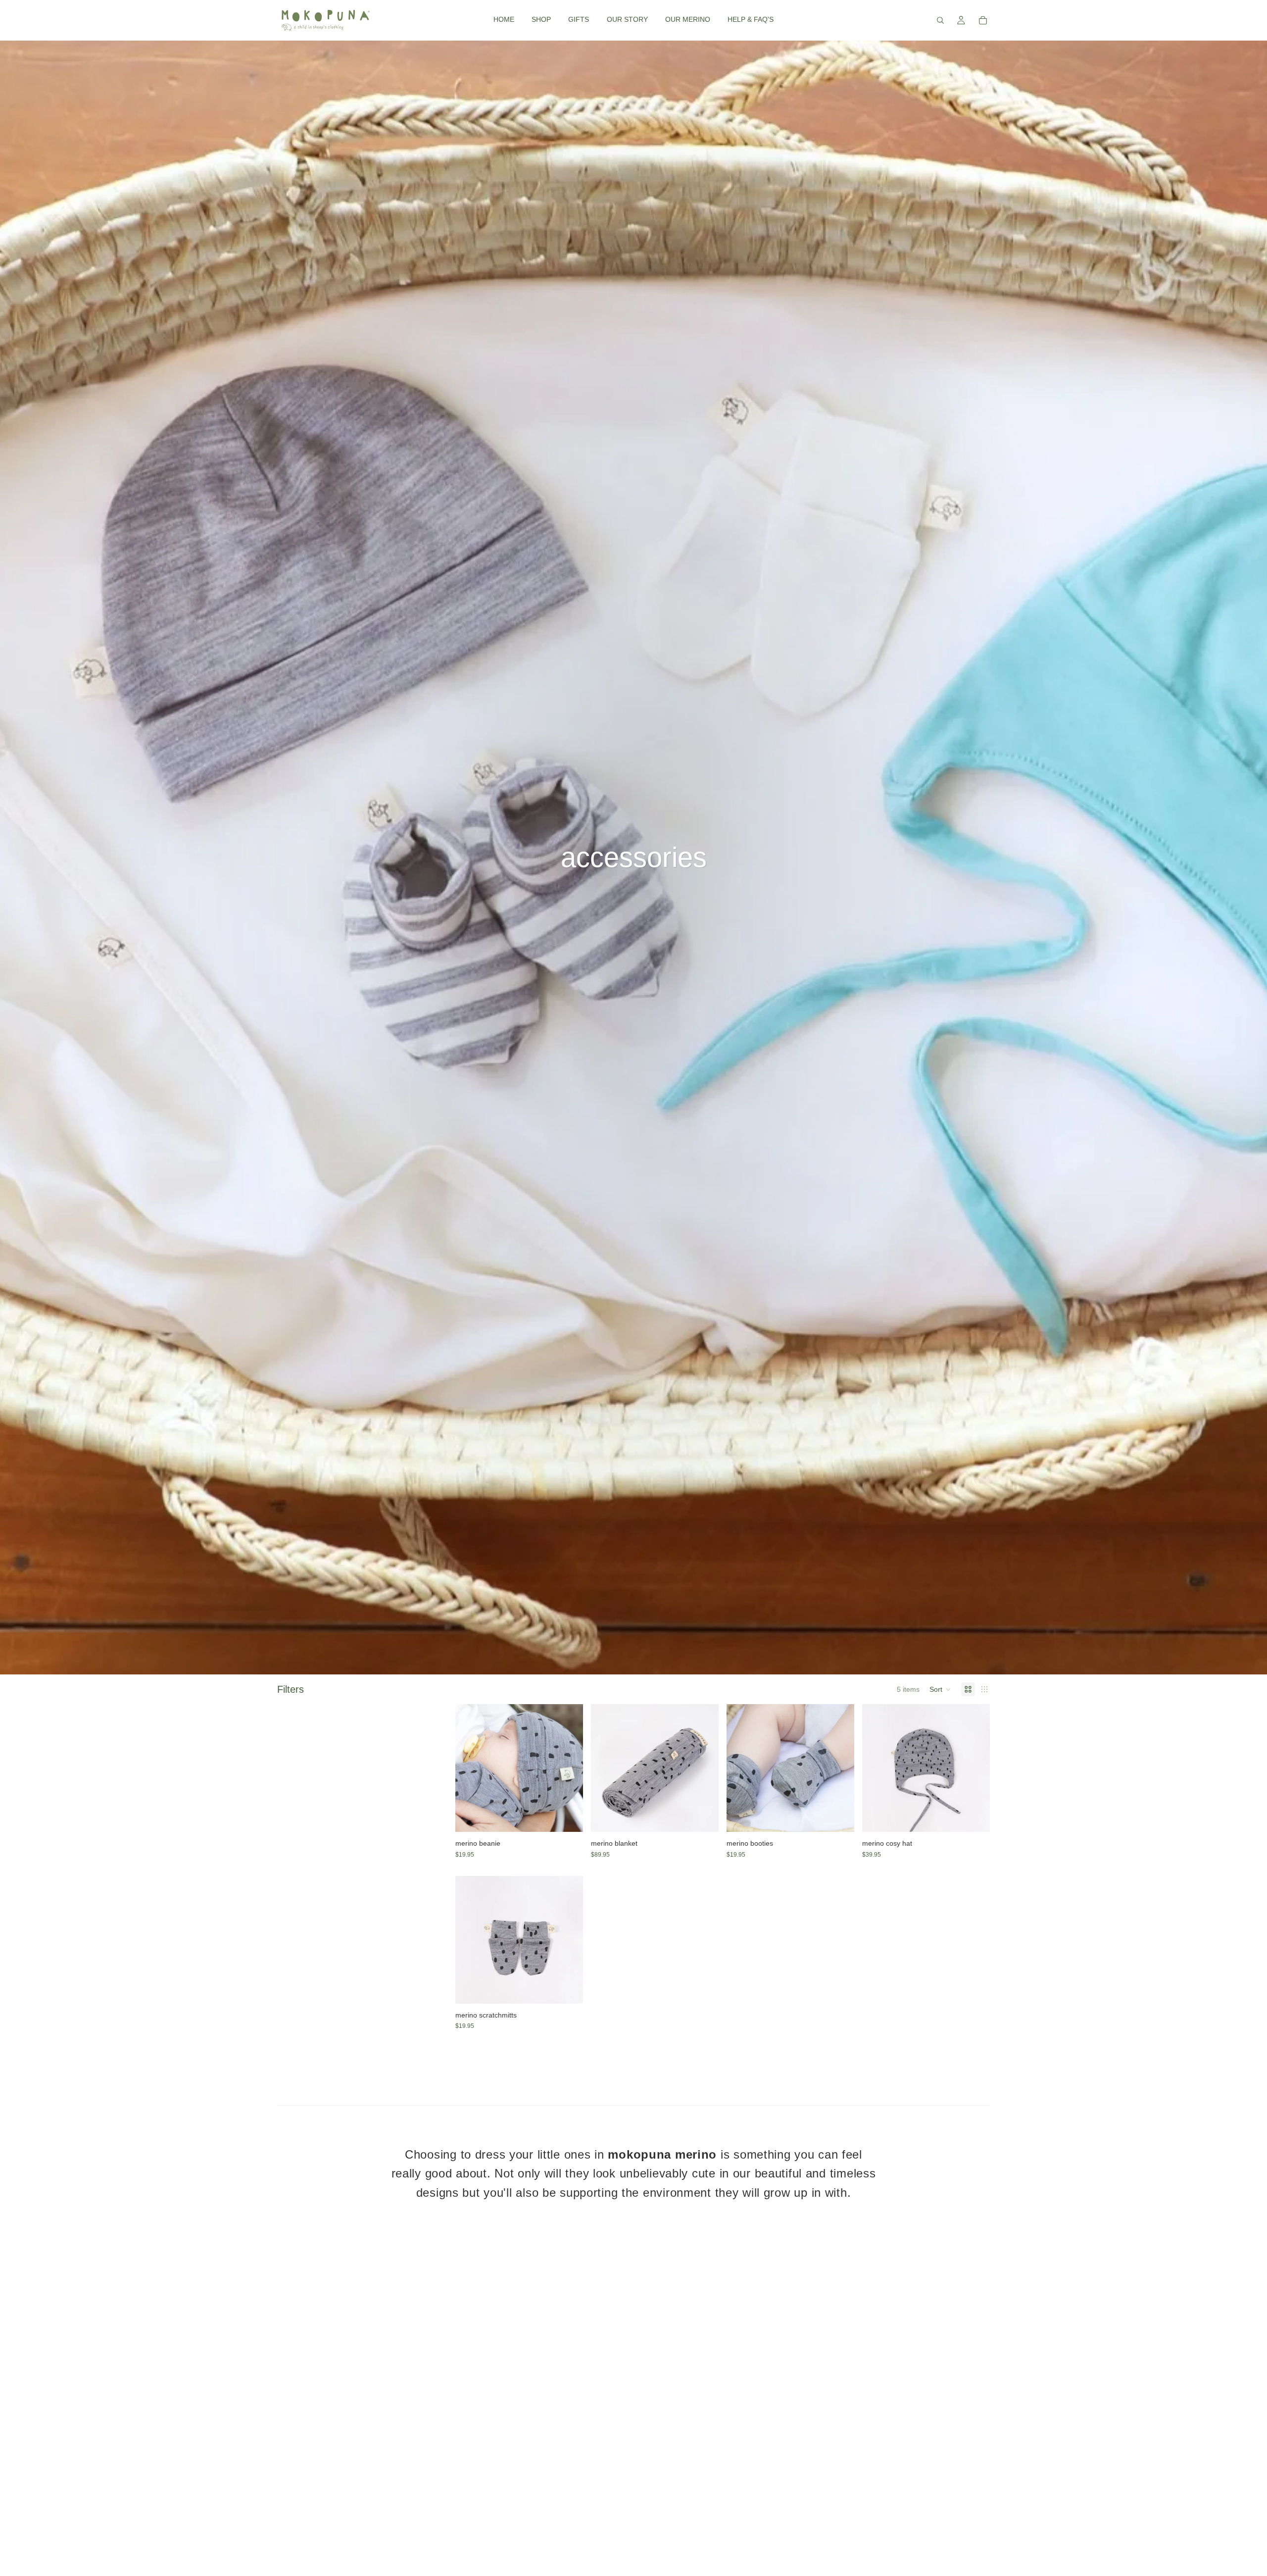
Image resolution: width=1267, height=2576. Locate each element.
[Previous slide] (470, 1768)
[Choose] (568, 1817)
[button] (940, 1689)
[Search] (940, 20)
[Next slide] (568, 1768)
